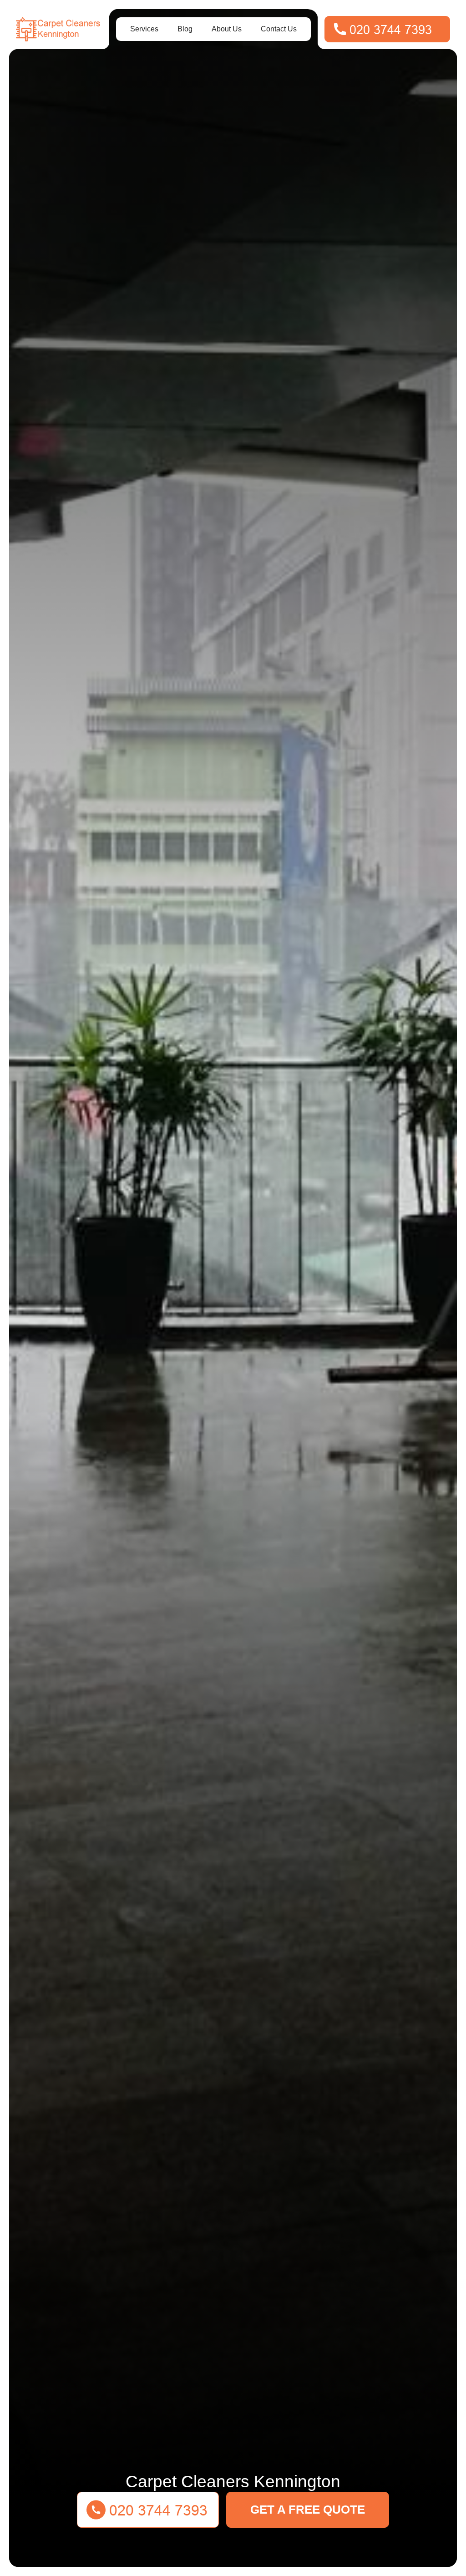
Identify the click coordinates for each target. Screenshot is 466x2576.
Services (144, 29)
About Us (227, 29)
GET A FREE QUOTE (308, 2510)
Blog (185, 29)
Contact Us (279, 29)
